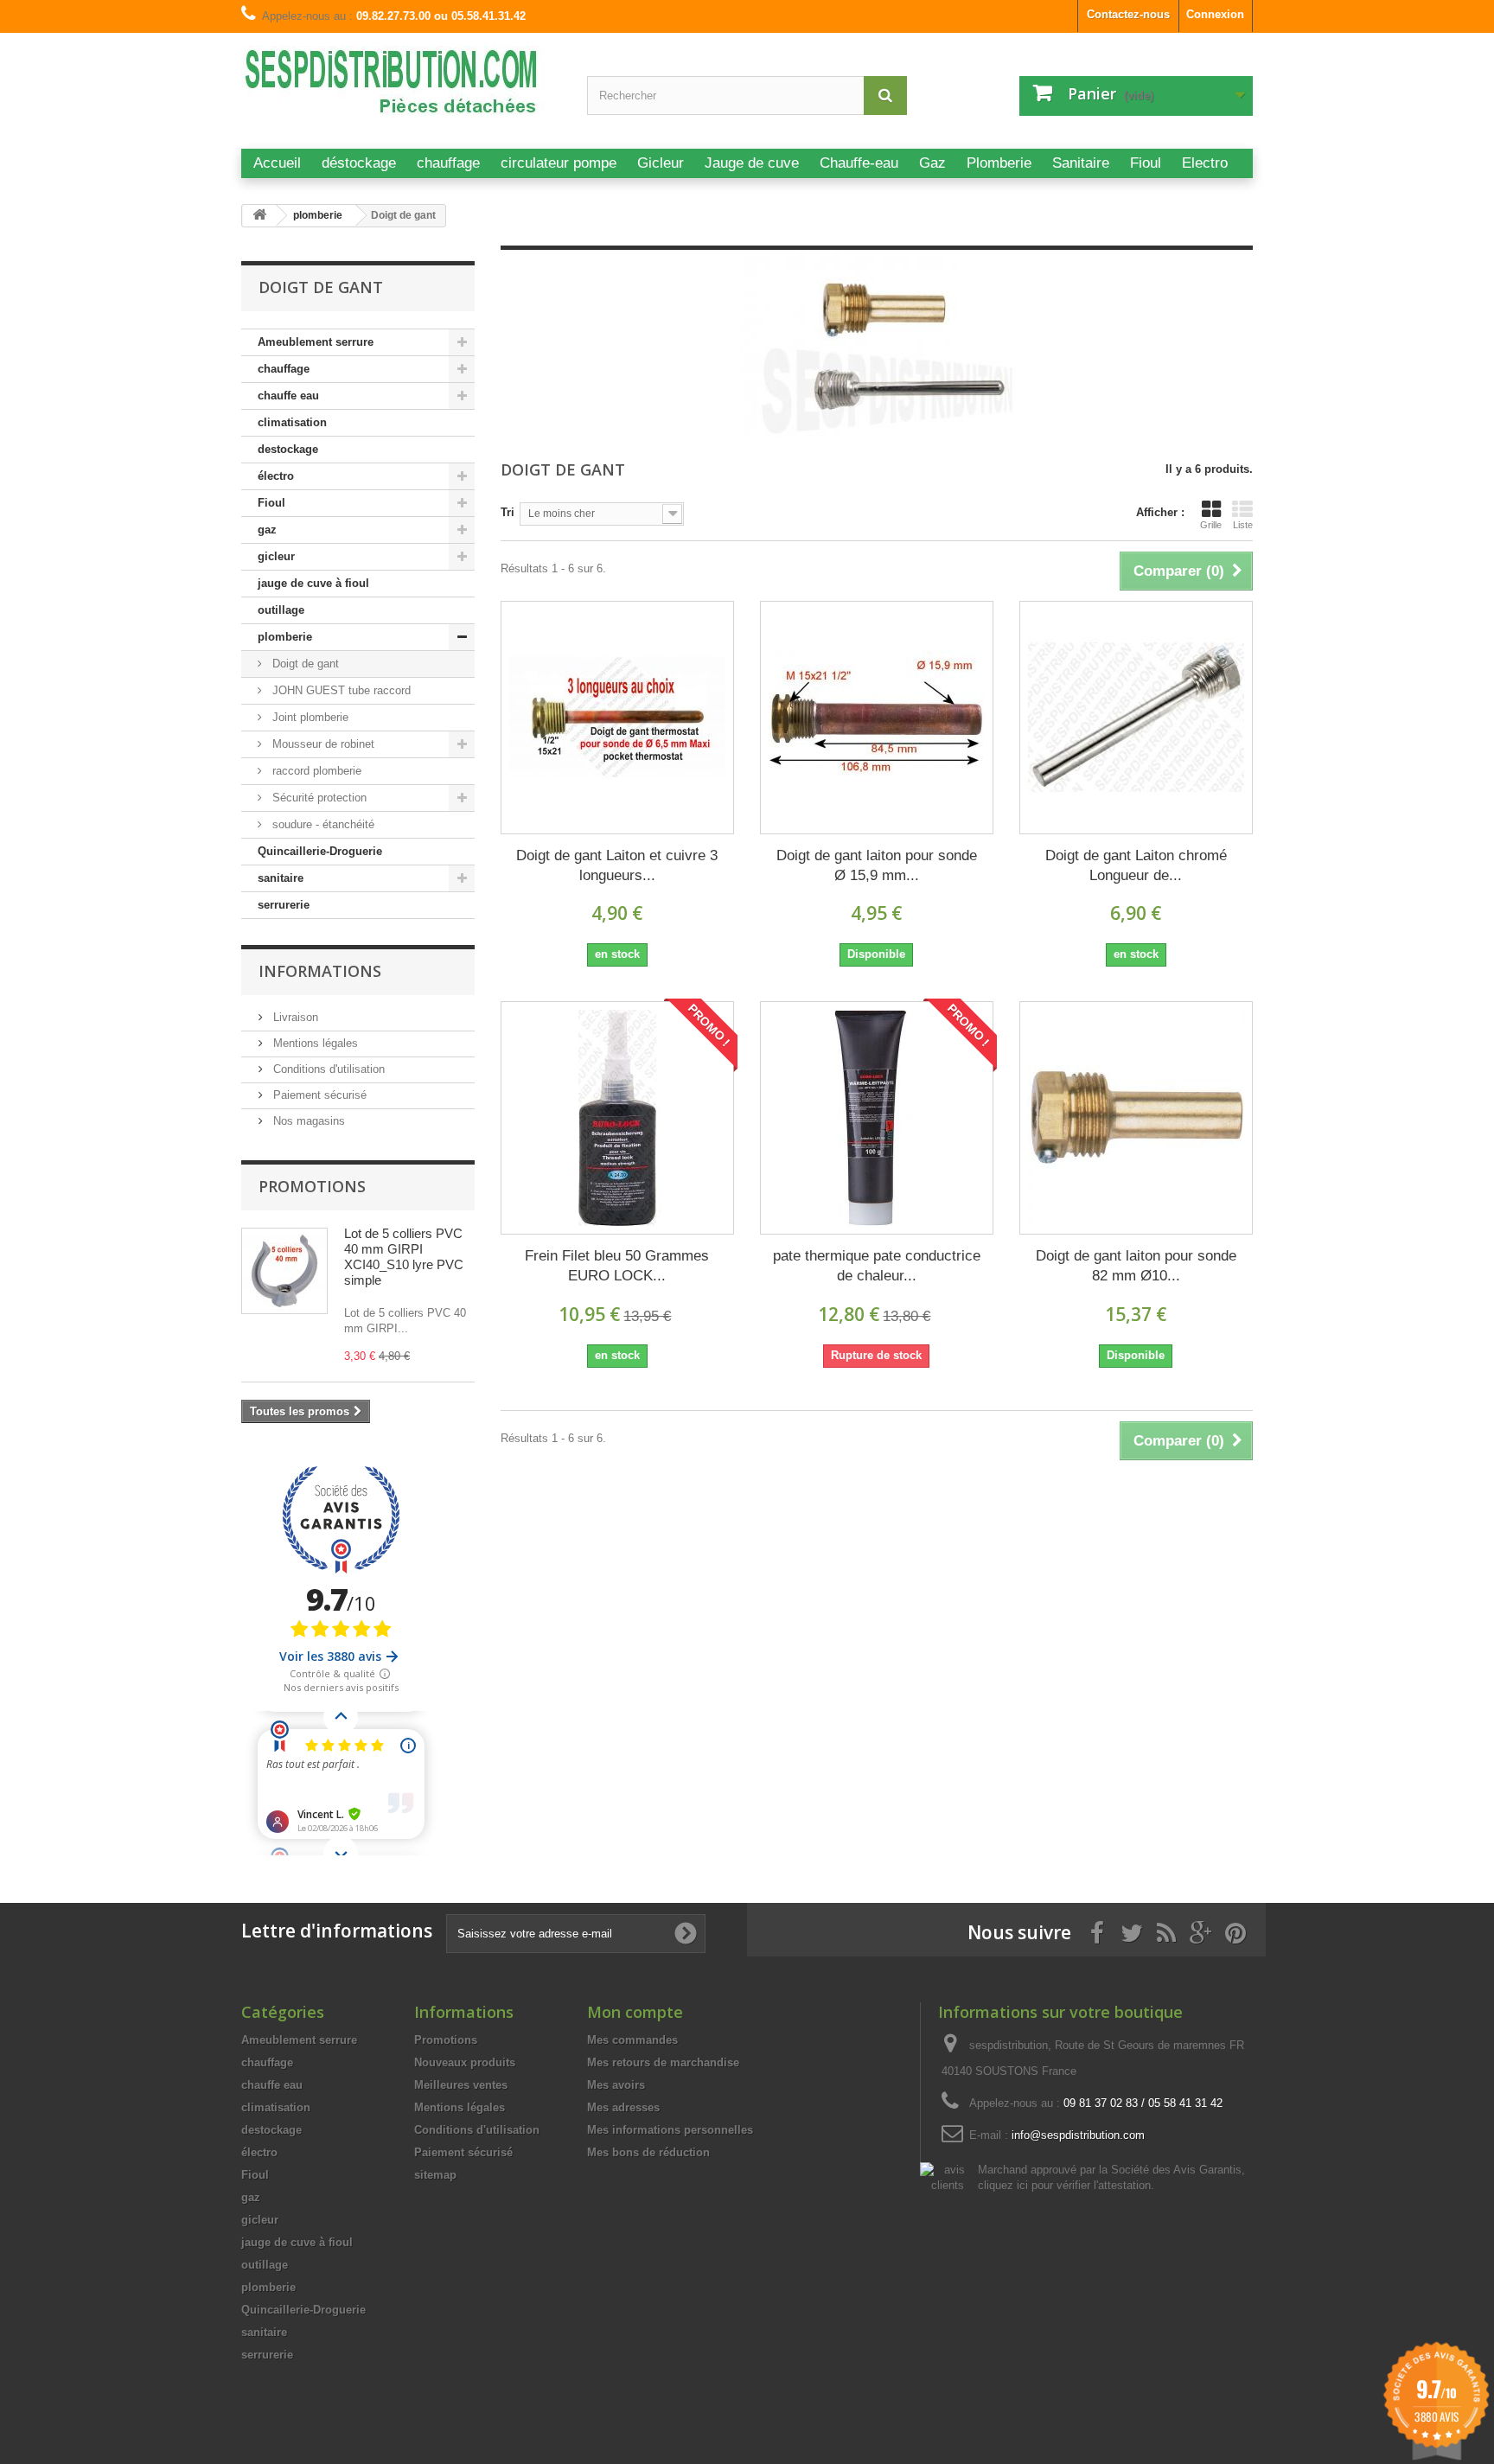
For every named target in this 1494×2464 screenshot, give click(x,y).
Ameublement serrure (316, 342)
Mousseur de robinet (322, 744)
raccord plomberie (315, 771)
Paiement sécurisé (318, 1095)
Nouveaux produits (465, 2062)
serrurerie (284, 905)
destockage (288, 449)
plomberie (285, 637)
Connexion (1215, 14)
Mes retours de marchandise (663, 2062)
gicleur (276, 556)
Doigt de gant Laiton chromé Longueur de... (1136, 865)
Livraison (294, 1017)
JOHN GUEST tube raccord (340, 690)
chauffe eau (288, 396)
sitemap (435, 2175)
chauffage (284, 369)
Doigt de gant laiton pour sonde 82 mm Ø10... (1136, 1266)
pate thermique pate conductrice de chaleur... (877, 1266)
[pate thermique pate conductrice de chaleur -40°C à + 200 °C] (877, 1118)
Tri (508, 512)
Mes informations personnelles (670, 2130)
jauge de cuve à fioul (313, 583)
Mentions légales (314, 1043)
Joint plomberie (309, 717)
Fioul (271, 503)
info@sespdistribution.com (1078, 2135)
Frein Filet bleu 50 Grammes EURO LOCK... (617, 1266)
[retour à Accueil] (259, 216)
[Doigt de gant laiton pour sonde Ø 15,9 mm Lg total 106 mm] (877, 718)
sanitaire (281, 878)
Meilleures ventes (461, 2085)
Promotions (312, 1186)
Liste (1243, 525)
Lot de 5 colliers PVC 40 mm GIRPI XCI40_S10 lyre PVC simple (404, 1257)
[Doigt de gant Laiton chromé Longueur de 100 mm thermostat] (1136, 718)
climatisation (292, 422)
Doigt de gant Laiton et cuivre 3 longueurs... (617, 865)
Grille (1211, 525)
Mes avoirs (616, 2085)
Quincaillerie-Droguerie (320, 851)
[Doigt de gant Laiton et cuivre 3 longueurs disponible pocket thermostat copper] (617, 718)
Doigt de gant (304, 664)
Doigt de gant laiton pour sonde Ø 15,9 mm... (877, 865)
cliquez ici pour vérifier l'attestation (1064, 2186)
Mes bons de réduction (648, 2152)
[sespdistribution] (401, 89)
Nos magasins (307, 1121)
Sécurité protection (318, 798)
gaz (267, 530)
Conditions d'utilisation (327, 1069)
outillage (281, 610)
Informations (320, 971)
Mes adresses (623, 2107)
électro (276, 476)
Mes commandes (632, 2040)
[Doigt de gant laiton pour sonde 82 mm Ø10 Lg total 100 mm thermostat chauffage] (1136, 1118)
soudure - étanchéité (322, 824)
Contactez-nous (1128, 14)
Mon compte (635, 2012)
